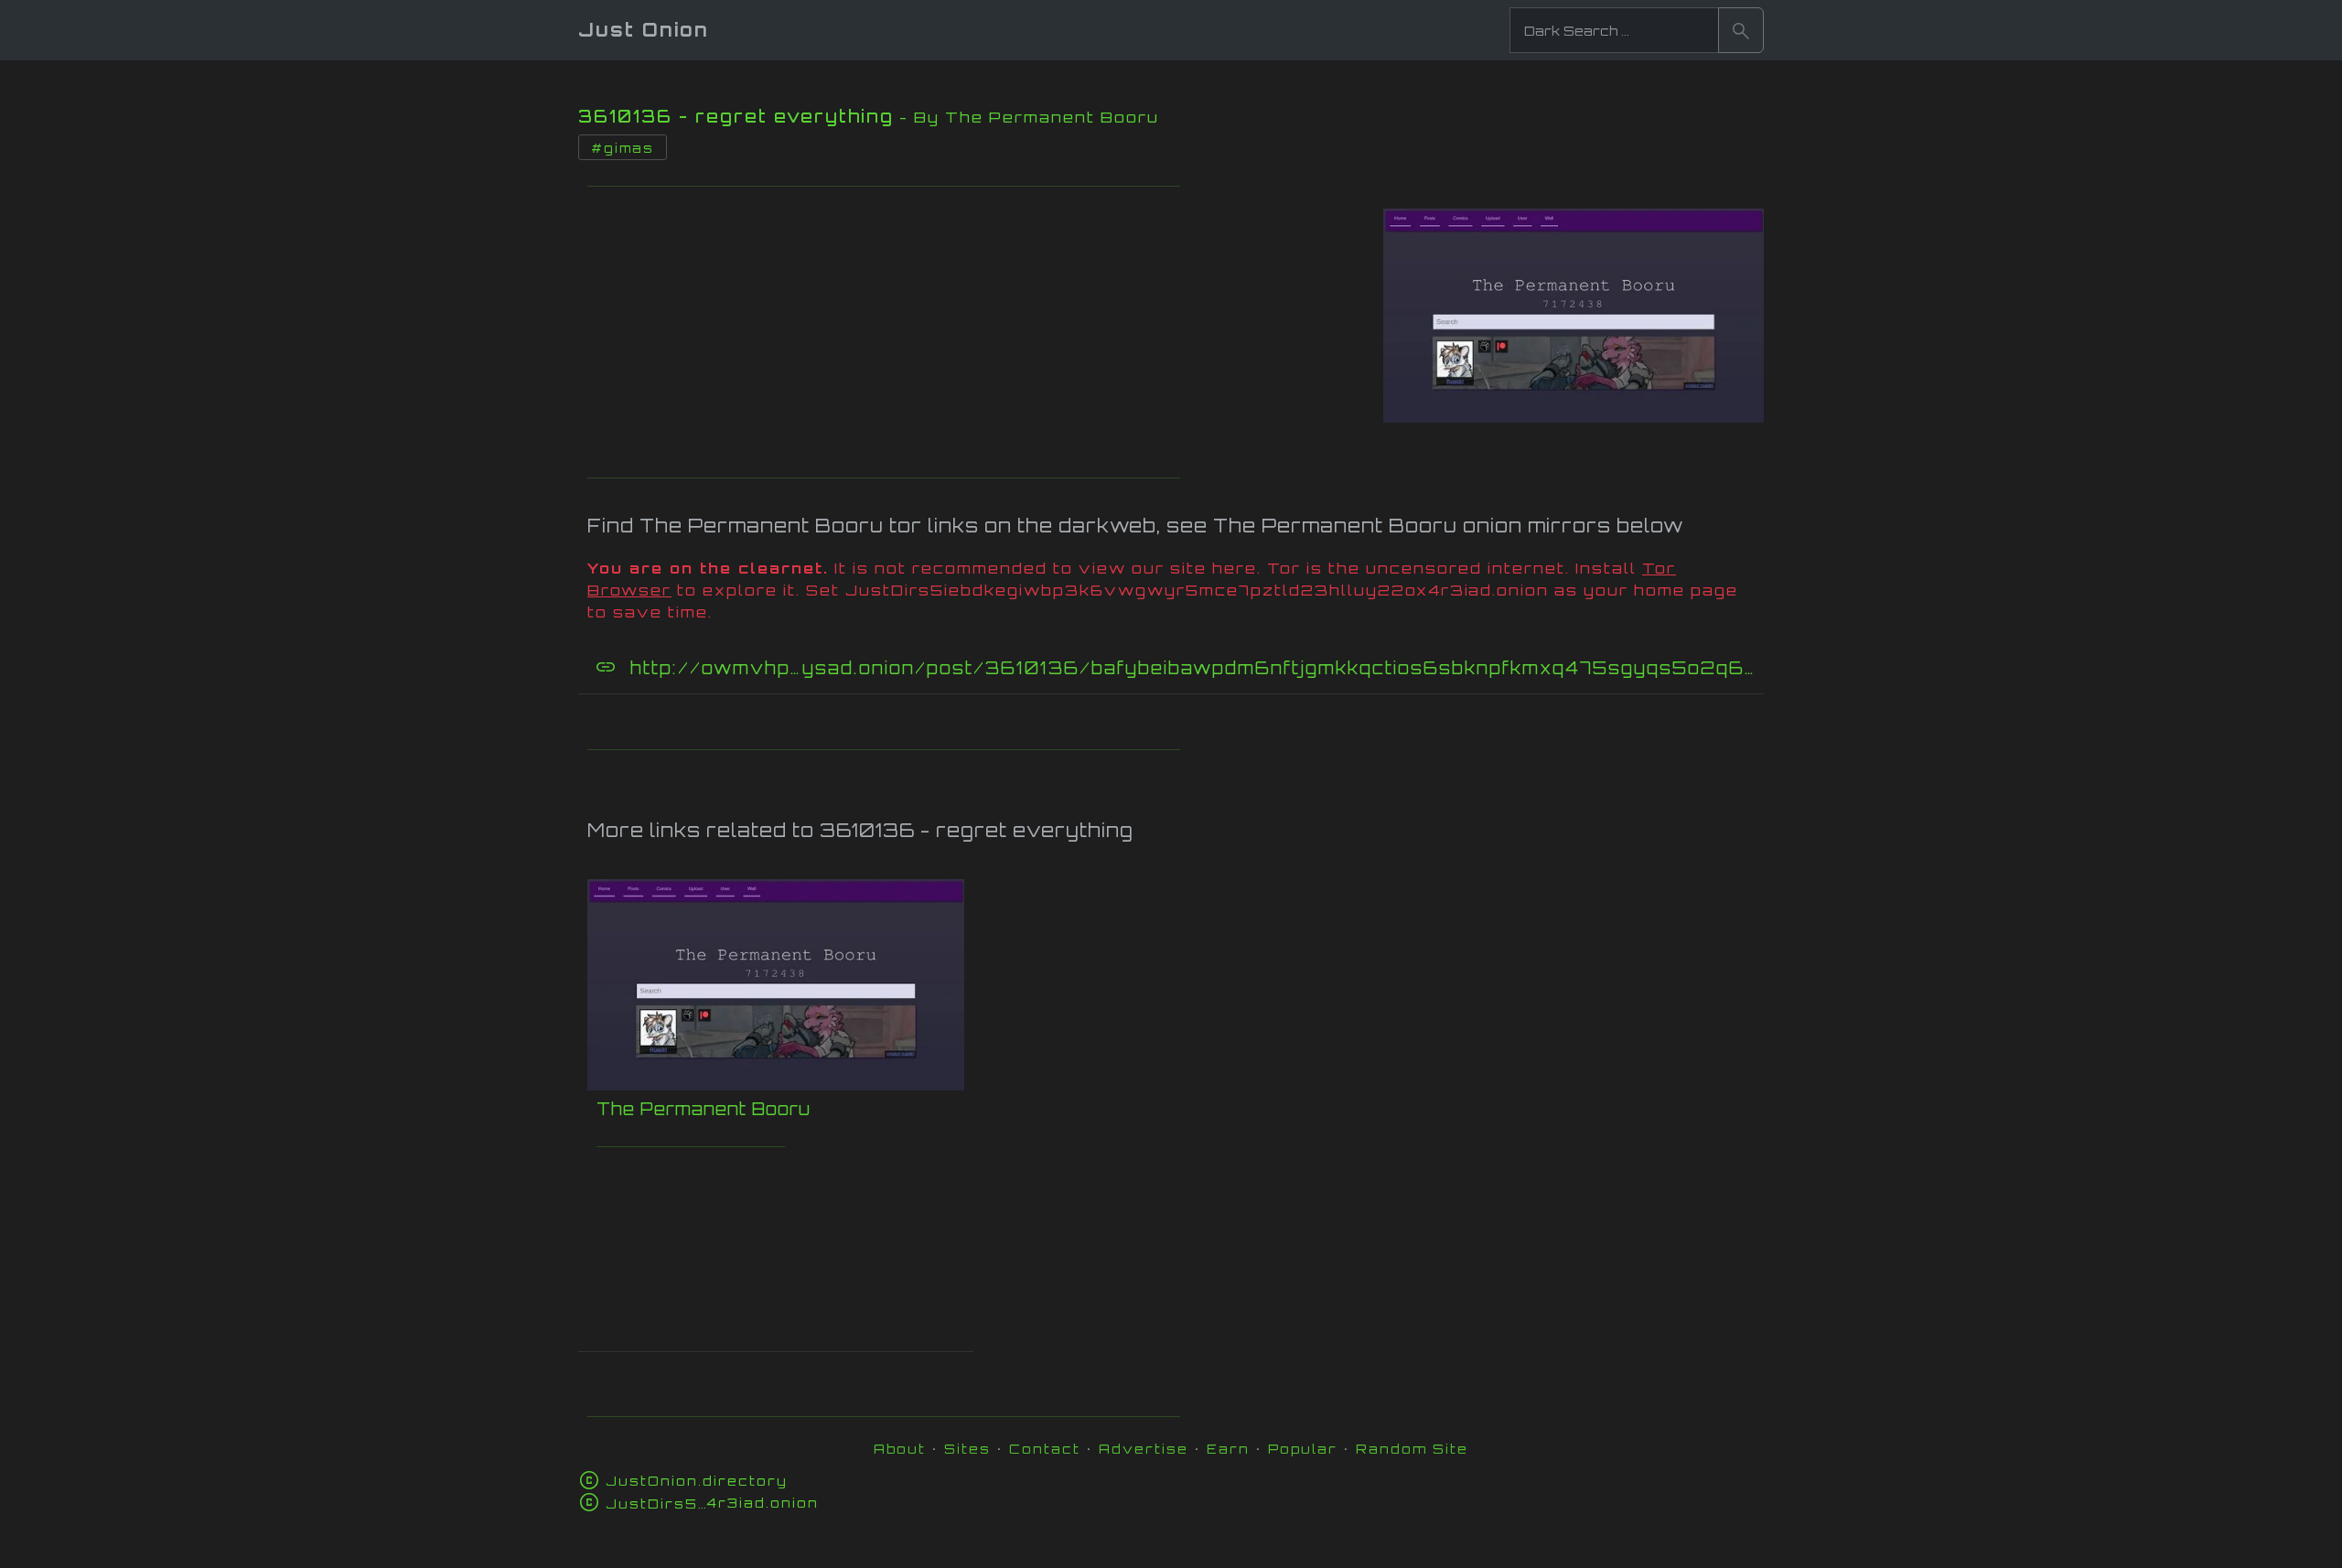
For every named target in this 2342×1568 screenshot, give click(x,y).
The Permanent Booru (704, 1109)
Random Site (1412, 1449)
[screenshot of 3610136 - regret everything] (1574, 310)
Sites (967, 1449)
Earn (1228, 1449)
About (900, 1449)
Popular (1303, 1449)
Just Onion (644, 30)
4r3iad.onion (712, 1503)
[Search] (1741, 30)
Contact (1045, 1449)
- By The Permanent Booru (1029, 117)
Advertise (1144, 1449)
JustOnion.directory (697, 1481)
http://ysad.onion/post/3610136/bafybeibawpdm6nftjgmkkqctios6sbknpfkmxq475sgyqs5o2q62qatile (1195, 668)
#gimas (623, 148)
